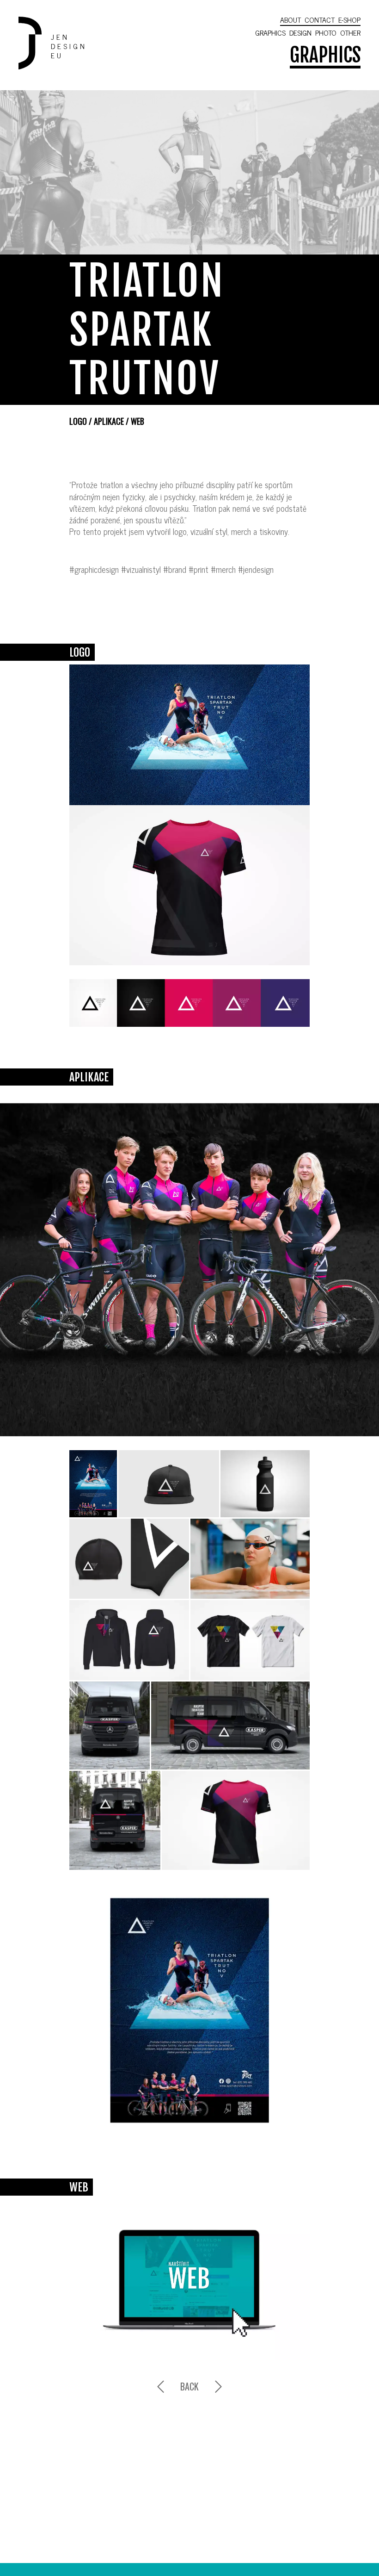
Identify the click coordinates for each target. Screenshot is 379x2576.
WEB (138, 421)
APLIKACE (109, 421)
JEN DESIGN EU (69, 46)
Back (189, 2386)
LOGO (78, 421)
